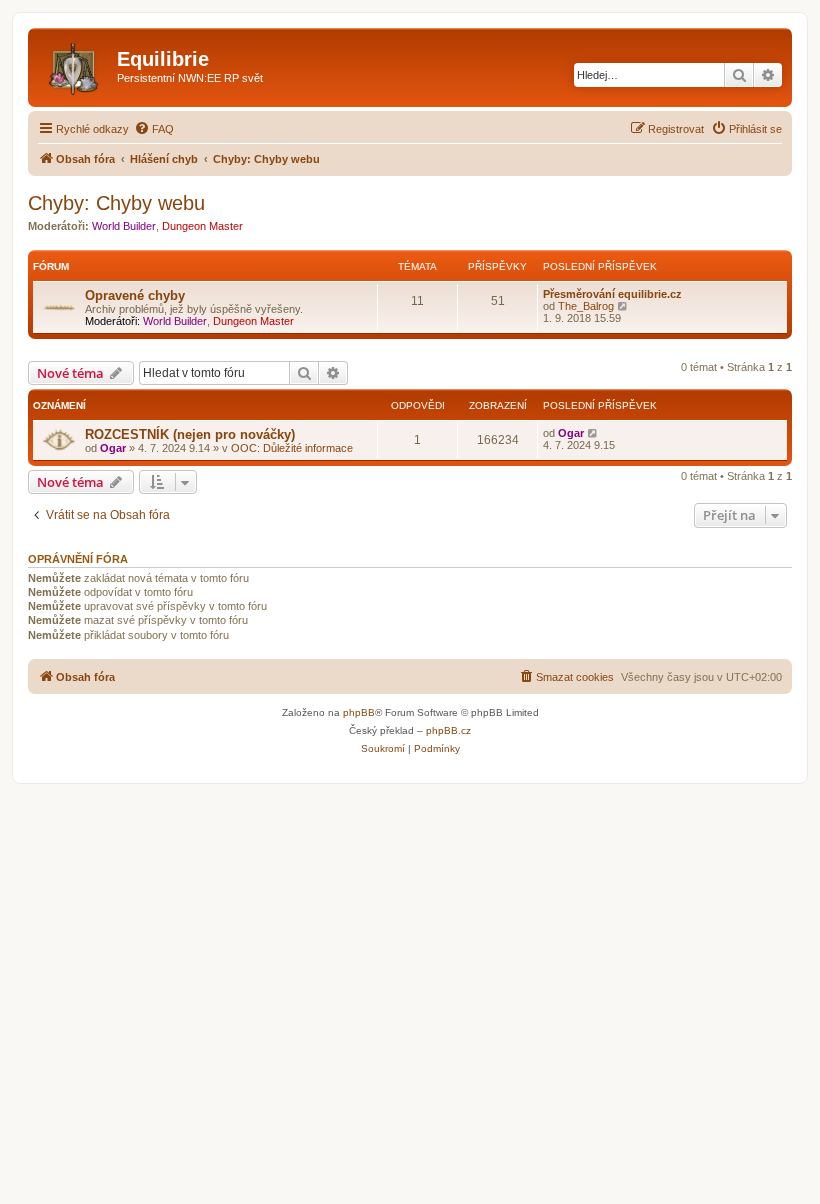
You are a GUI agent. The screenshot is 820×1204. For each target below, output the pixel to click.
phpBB (359, 712)
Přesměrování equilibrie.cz (612, 294)
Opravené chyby (135, 295)
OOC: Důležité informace (292, 448)
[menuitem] (154, 129)
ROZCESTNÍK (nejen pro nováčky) (190, 434)
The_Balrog (586, 306)
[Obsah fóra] (75, 65)
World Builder (124, 226)
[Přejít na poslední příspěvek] (593, 433)
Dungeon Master (202, 226)
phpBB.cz (448, 730)
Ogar (113, 448)
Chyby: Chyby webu (116, 203)
